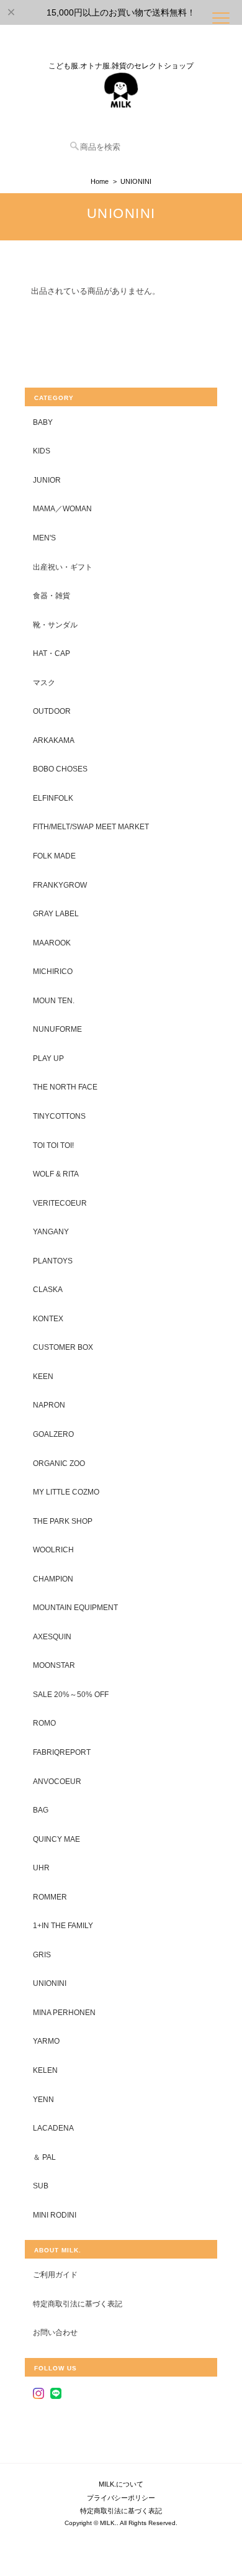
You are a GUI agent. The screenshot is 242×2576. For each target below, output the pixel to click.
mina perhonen (64, 2012)
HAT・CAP (52, 653)
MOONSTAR (54, 1665)
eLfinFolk (53, 798)
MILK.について (121, 2484)
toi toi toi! (53, 1145)
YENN (43, 2099)
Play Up (48, 1058)
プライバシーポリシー (121, 2498)
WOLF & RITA (56, 1174)
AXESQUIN (52, 1636)
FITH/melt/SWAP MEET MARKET (91, 826)
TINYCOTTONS (59, 1116)
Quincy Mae (56, 1839)
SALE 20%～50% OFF (71, 1694)
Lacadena (53, 2128)
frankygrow (60, 885)
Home (100, 181)
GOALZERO (53, 1434)
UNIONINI (50, 1983)
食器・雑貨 (52, 595)
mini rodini (55, 2215)
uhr (41, 1868)
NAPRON (49, 1405)
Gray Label (56, 913)
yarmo (46, 2041)
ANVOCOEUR (57, 1781)
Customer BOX (63, 1347)
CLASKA (48, 1289)
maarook (52, 943)
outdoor (52, 711)
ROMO (44, 1723)
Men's (44, 538)
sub (41, 2186)
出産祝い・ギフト (63, 567)
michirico (53, 971)
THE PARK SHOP (63, 1521)
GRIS (42, 1955)
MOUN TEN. (54, 1000)
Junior (47, 480)
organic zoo (59, 1463)
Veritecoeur (60, 1203)
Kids (42, 451)
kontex (48, 1318)
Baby (43, 422)
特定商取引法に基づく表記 (78, 2304)
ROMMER (50, 1897)
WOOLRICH (53, 1550)
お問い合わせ (55, 2332)
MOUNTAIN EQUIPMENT (75, 1607)
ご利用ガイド (55, 2274)
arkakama (54, 740)
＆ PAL (44, 2157)
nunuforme (57, 1029)
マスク (44, 682)
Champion (53, 1579)
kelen (45, 2070)
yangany (51, 1231)
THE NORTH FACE (65, 1087)
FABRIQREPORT (62, 1752)
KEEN (43, 1376)
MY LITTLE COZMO (66, 1492)
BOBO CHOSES (60, 769)
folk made (54, 856)
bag (41, 1810)
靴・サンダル (55, 625)
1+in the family (63, 1925)
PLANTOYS (53, 1261)
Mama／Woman (62, 508)
